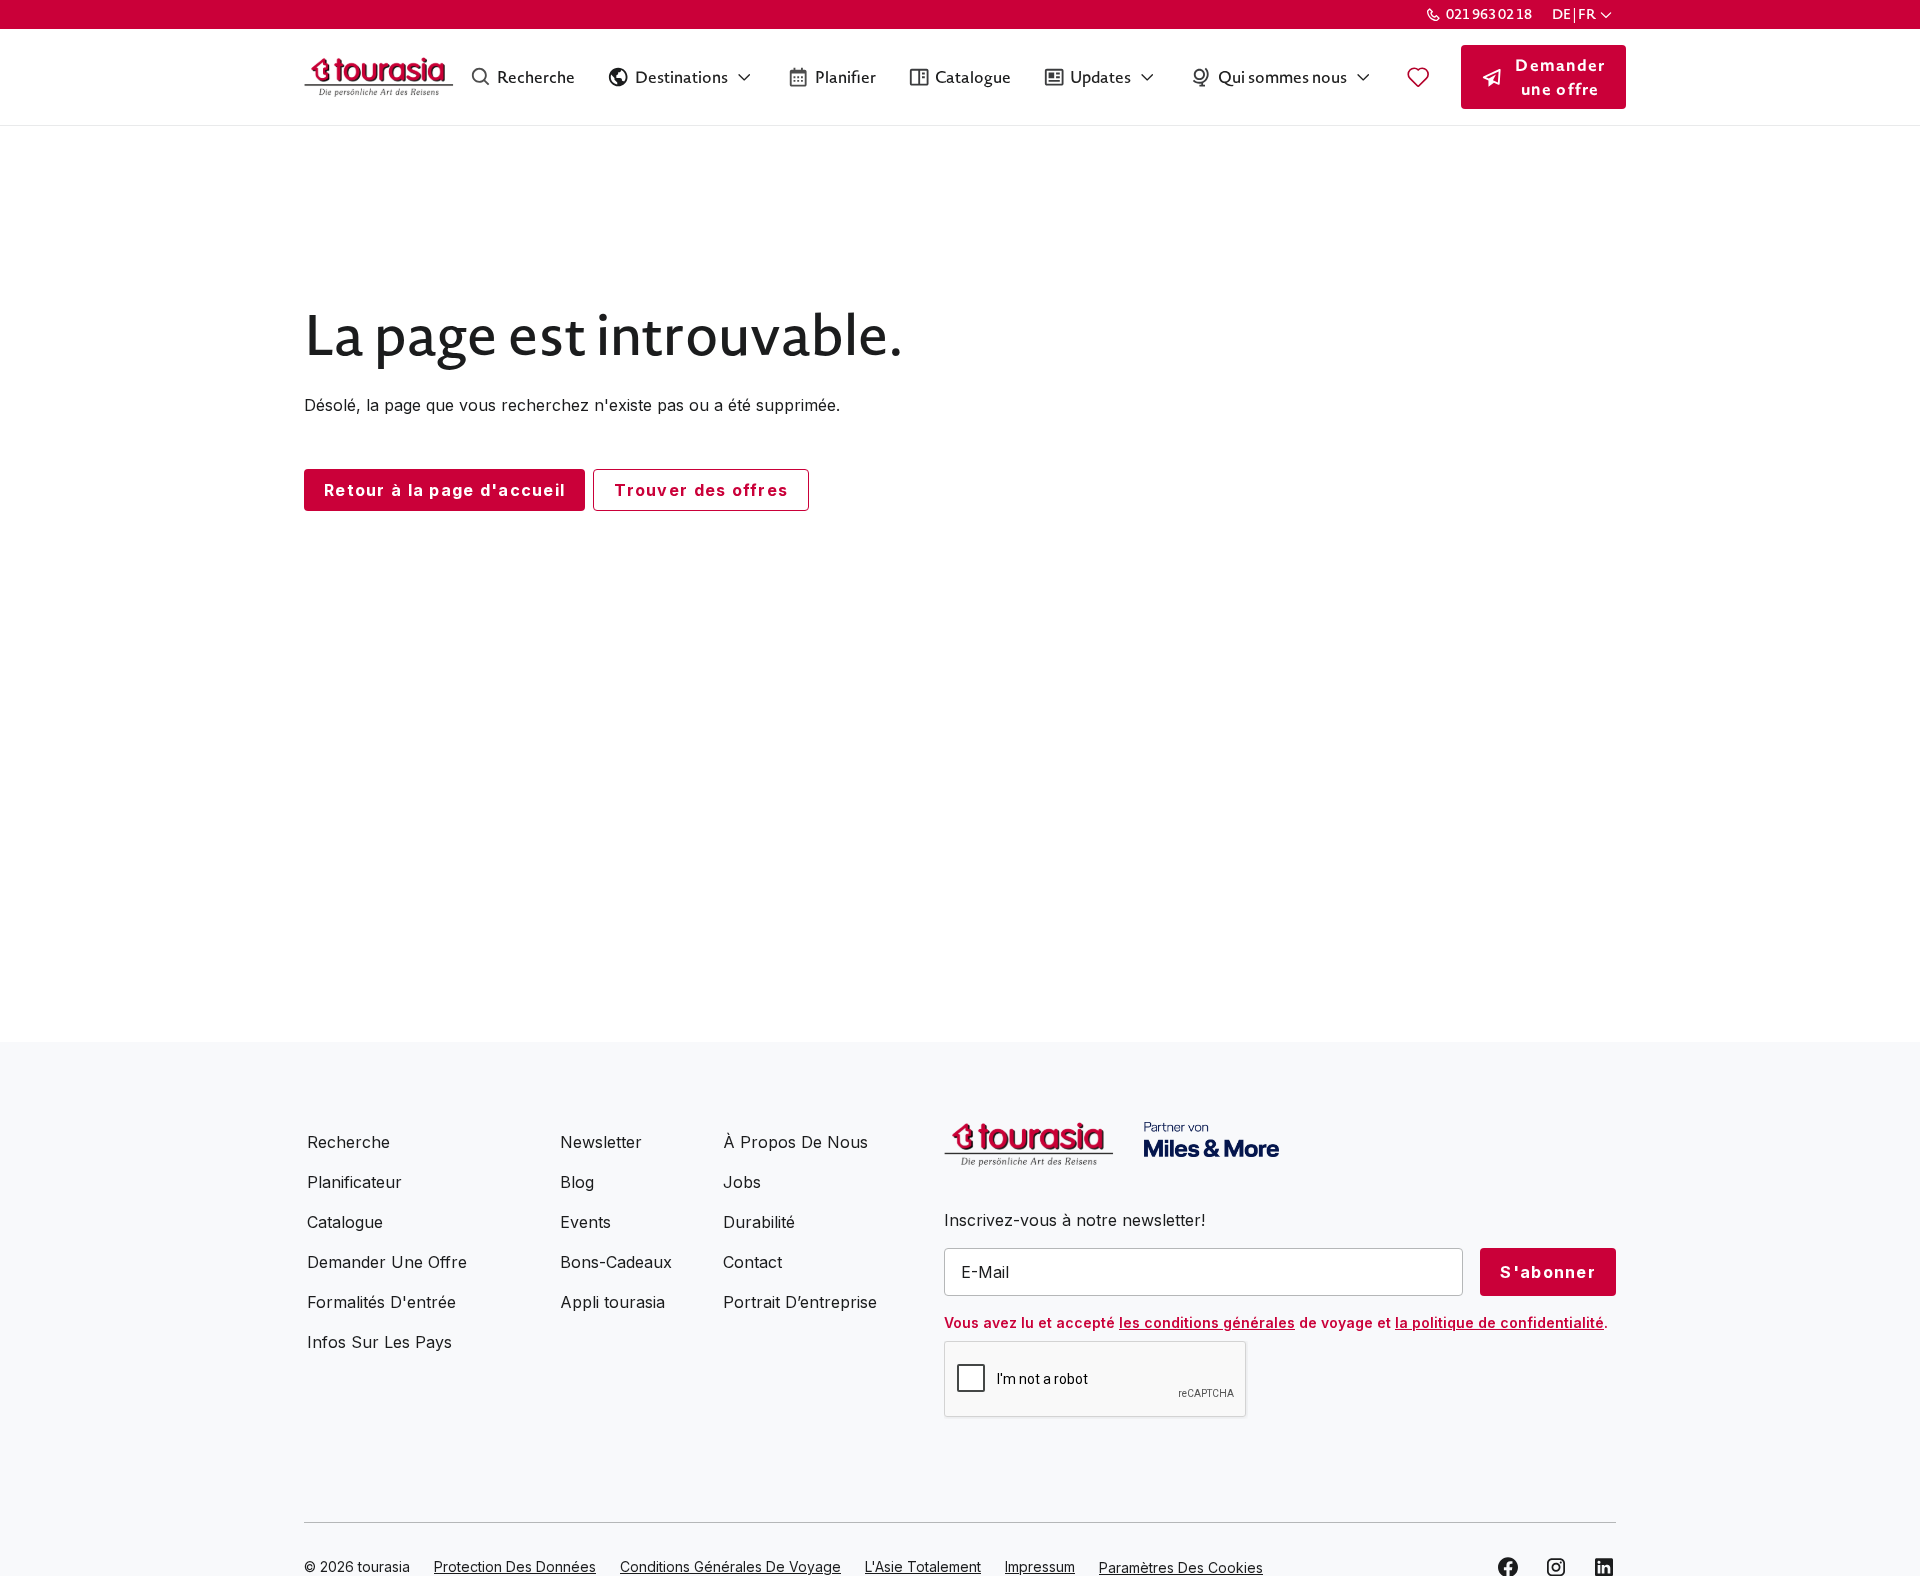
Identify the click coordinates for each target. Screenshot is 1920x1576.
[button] (1584, 14)
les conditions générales (1207, 1322)
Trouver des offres (701, 490)
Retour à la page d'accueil (444, 490)
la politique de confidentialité (1499, 1322)
